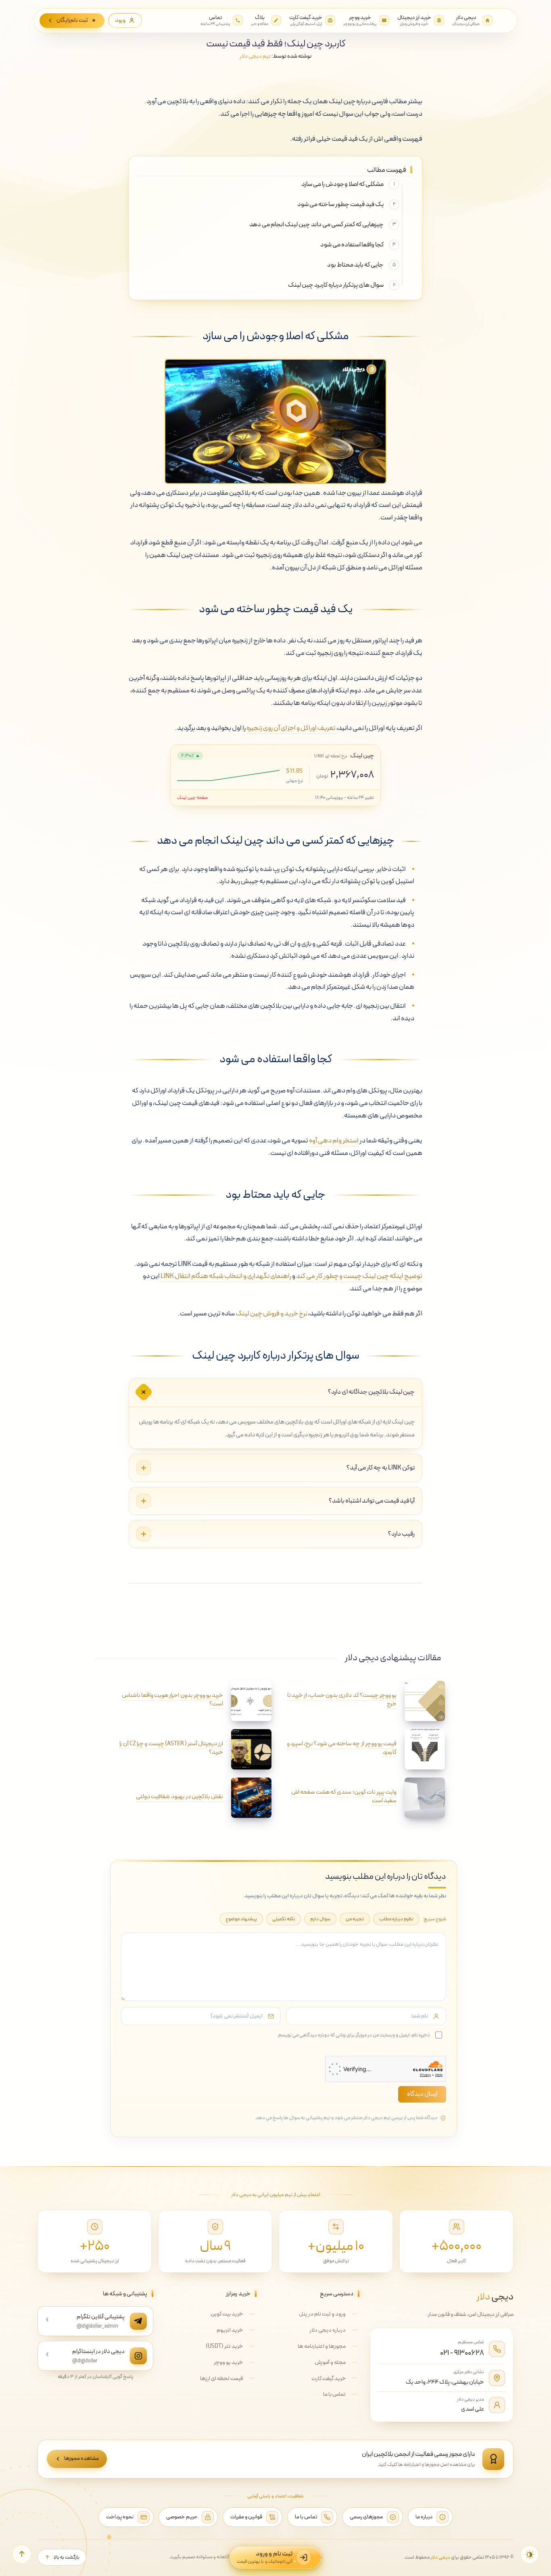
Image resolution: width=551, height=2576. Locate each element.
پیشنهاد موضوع (241, 1919)
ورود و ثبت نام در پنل (322, 2314)
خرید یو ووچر (228, 2362)
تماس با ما (334, 2394)
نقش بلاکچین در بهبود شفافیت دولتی (179, 1797)
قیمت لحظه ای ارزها (221, 2379)
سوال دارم (320, 1919)
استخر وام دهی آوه (334, 1141)
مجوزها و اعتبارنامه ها (322, 2346)
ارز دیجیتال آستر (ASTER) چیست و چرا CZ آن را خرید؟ (171, 1748)
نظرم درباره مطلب (396, 1919)
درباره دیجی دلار (328, 2330)
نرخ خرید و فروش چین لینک (271, 1314)
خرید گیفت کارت (329, 2379)
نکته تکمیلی (284, 1919)
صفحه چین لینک (192, 798)
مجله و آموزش (330, 2362)
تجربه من (355, 1919)
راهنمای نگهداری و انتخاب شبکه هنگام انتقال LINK (226, 1276)
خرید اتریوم (230, 2330)
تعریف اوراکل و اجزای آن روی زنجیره (291, 728)
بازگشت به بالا (67, 2557)
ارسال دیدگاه (422, 2094)
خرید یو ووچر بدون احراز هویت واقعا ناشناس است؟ (172, 1700)
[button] (22, 2554)
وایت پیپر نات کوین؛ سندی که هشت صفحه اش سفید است (344, 1797)
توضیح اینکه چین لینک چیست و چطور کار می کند (359, 1276)
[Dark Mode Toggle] (530, 2555)
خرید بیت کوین (227, 2314)
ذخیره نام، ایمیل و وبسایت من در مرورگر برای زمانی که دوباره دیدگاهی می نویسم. (354, 2035)
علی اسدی (473, 2409)
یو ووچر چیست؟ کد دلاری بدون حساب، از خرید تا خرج (342, 1700)
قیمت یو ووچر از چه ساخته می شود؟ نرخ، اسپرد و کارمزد (342, 1748)
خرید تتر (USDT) (224, 2346)
